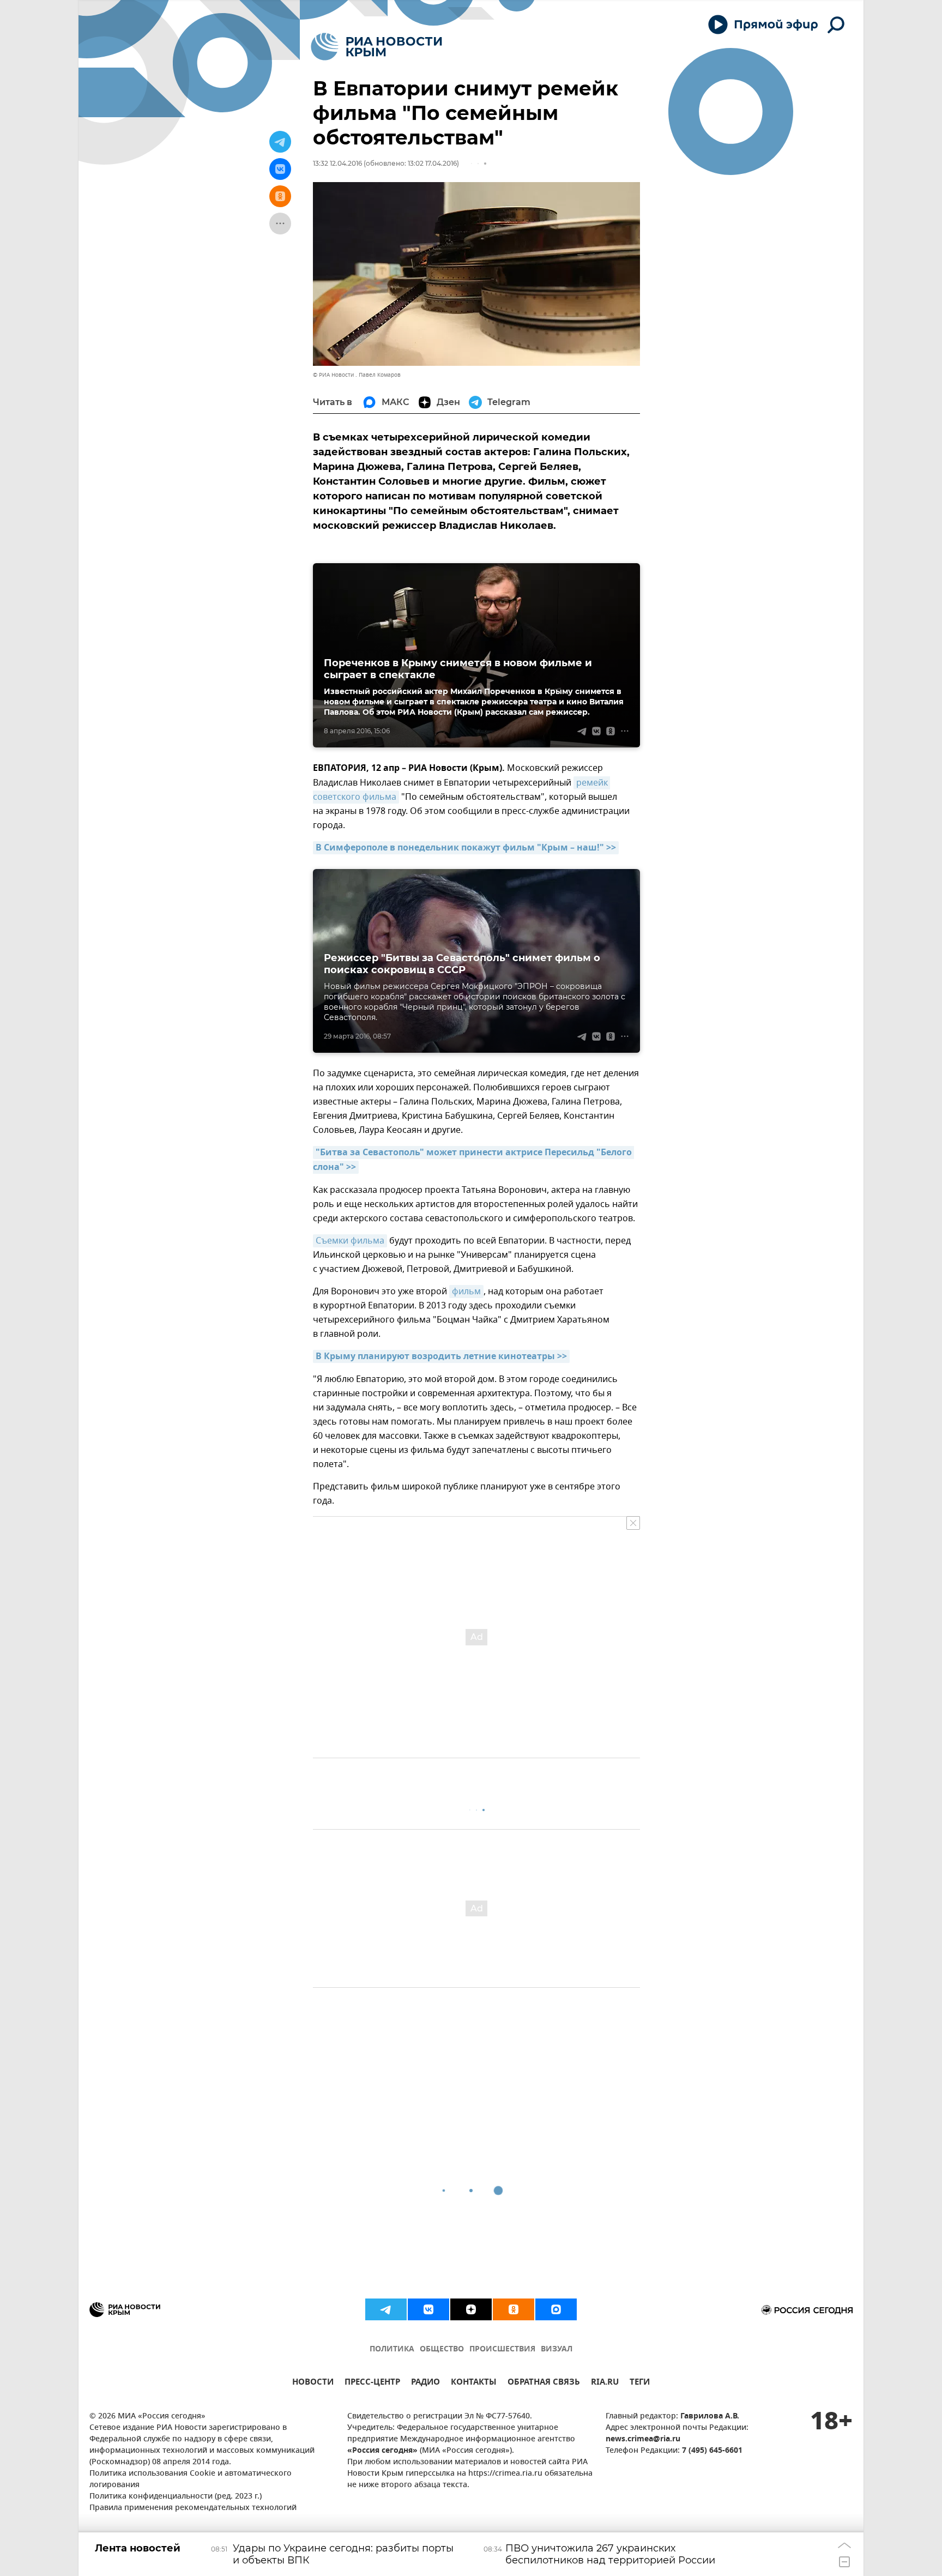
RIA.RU (605, 2383)
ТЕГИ (640, 2383)
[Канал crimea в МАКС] (556, 2309)
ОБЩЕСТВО (442, 2349)
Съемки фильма (350, 1241)
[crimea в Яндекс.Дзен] (471, 2309)
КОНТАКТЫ (474, 2383)
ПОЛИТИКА (392, 2349)
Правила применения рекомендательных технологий (193, 2508)
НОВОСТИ (313, 2383)
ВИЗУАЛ (557, 2349)
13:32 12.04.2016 (337, 163)
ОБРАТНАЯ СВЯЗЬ (544, 2383)
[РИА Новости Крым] (376, 47)
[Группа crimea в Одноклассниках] (514, 2309)
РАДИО (425, 2383)
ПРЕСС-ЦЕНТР (372, 2383)
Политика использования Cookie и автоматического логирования (191, 2480)
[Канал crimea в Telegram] (386, 2309)
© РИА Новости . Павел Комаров (357, 375)
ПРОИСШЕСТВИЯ (502, 2349)
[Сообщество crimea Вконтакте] (428, 2309)
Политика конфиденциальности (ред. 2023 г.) (176, 2497)
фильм (466, 1292)
